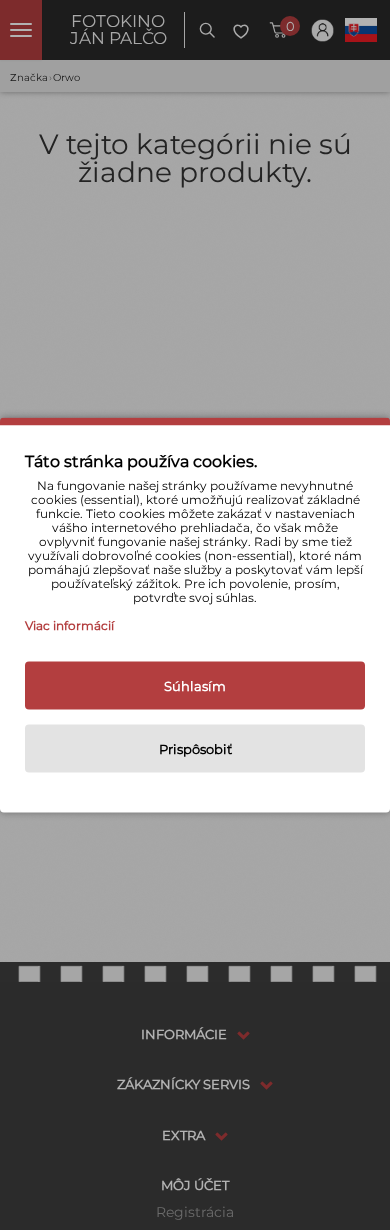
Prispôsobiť (195, 749)
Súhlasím (195, 686)
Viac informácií (69, 625)
